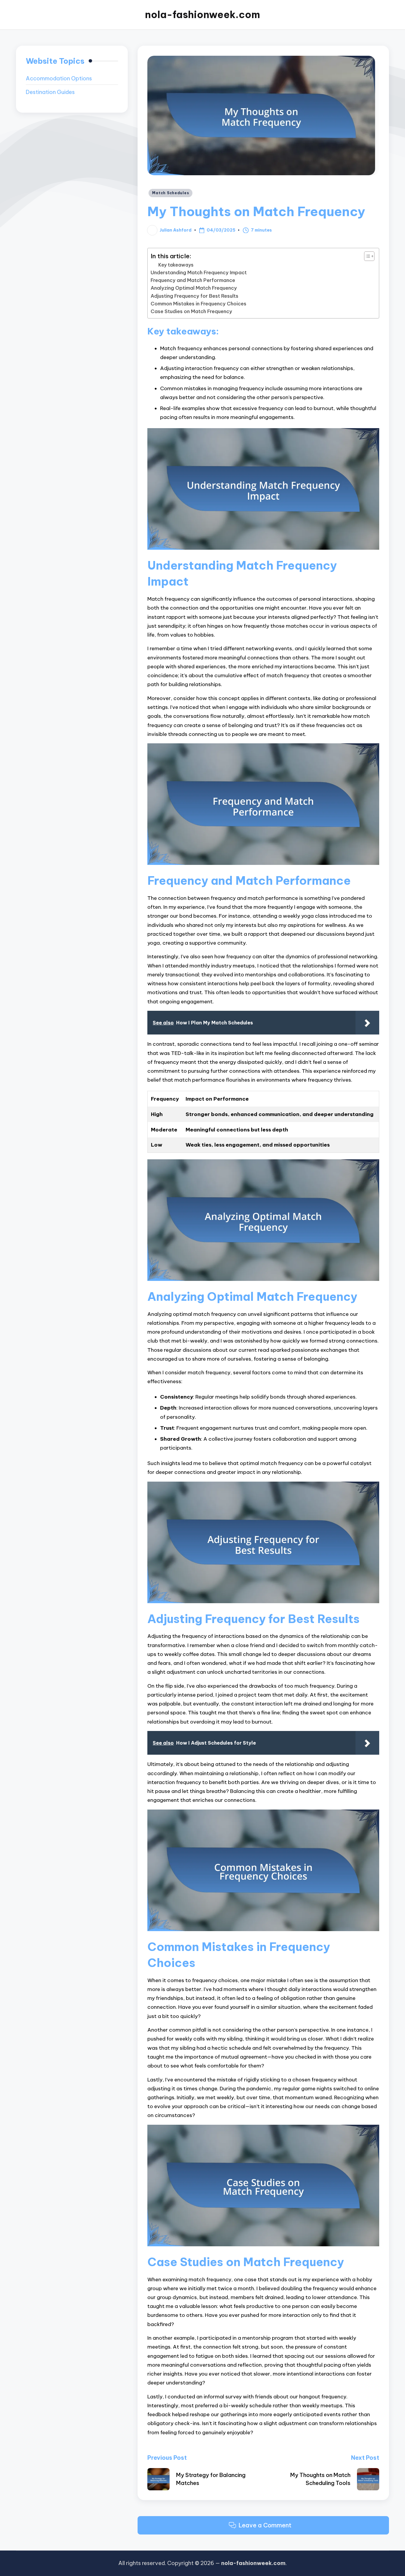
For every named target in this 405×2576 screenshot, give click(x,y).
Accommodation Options (59, 78)
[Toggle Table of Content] (366, 256)
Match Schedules (170, 193)
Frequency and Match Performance (193, 280)
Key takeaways (176, 265)
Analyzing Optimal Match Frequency (194, 288)
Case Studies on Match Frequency (191, 311)
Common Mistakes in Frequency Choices (198, 304)
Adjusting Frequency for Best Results (194, 296)
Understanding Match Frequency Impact (199, 272)
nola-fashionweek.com (203, 15)
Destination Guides (50, 92)
